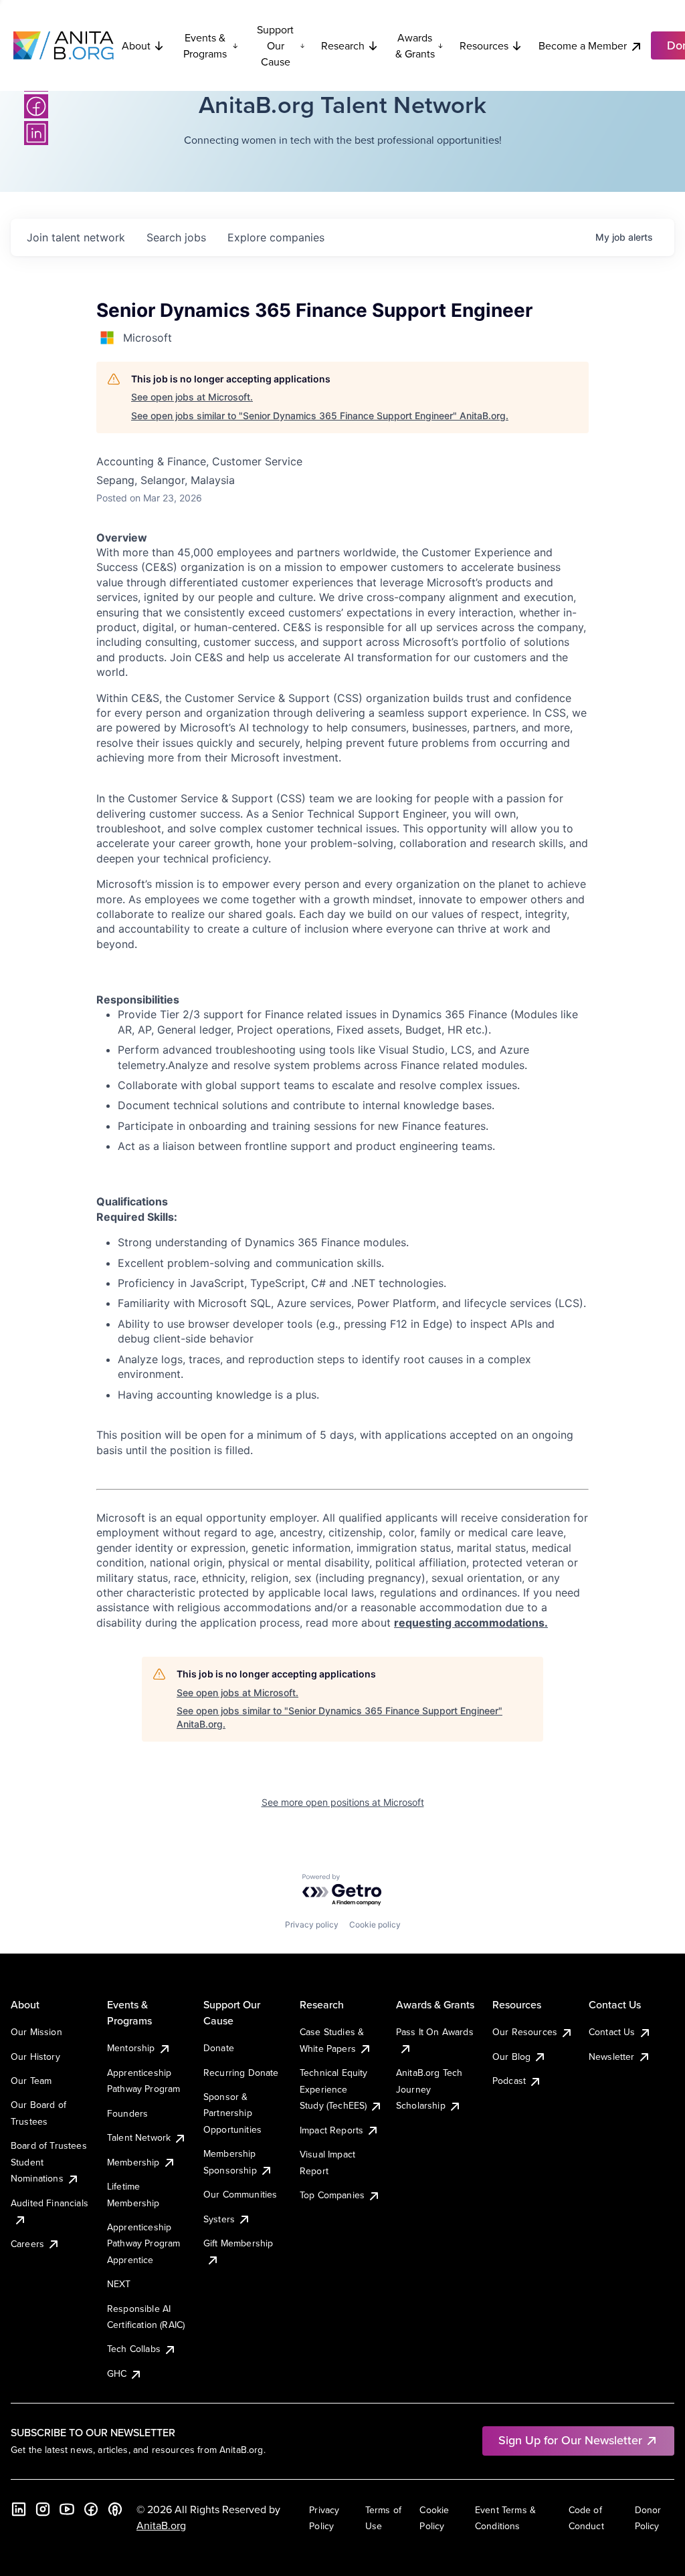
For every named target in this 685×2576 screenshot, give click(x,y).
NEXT (119, 2284)
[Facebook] (36, 106)
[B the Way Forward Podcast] (115, 2509)
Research (343, 45)
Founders (127, 2113)
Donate (219, 2048)
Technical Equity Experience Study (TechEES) (334, 2089)
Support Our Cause (275, 45)
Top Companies (332, 2195)
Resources (484, 45)
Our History (35, 2057)
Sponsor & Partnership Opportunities (232, 2113)
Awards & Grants (415, 45)
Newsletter (612, 2057)
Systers (219, 2219)
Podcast (509, 2081)
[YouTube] (67, 2509)
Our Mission (36, 2032)
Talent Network (139, 2137)
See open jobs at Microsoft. (192, 397)
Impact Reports (331, 2130)
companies (276, 237)
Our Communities (240, 2194)
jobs (176, 237)
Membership (133, 2162)
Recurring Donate (241, 2073)
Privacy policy (312, 1924)
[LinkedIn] (36, 133)
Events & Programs (205, 45)
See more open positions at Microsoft (343, 1802)
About (136, 45)
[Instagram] (43, 2509)
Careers (27, 2244)
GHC (117, 2373)
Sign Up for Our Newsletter (570, 2440)
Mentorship (131, 2048)
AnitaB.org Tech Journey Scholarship (429, 2089)
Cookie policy (375, 1924)
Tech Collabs (134, 2349)
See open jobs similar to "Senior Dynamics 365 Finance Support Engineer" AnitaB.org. (320, 416)
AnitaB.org (161, 2525)
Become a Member (583, 45)
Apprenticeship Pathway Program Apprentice (143, 2243)
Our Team (31, 2081)
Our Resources (525, 2032)
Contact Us (612, 2032)
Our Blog (511, 2057)
